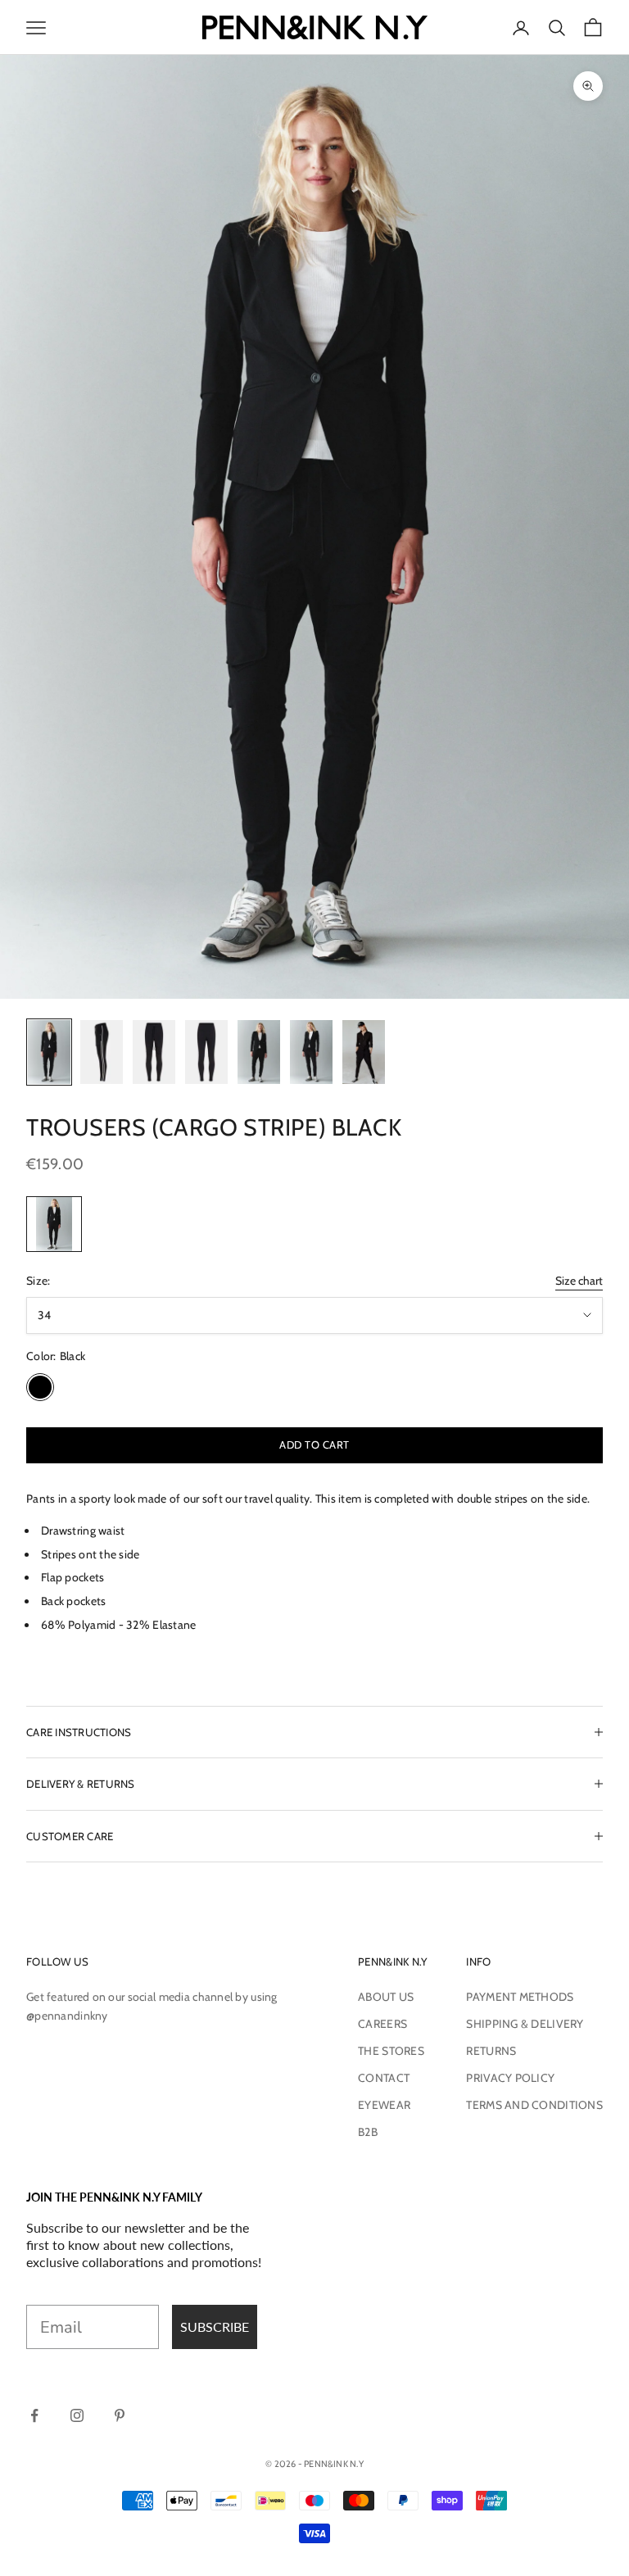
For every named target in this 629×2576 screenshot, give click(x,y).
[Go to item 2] (102, 1052)
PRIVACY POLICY (510, 2078)
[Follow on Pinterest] (120, 2415)
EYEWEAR (384, 2105)
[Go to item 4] (206, 1052)
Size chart (579, 1281)
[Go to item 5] (259, 1052)
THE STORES (391, 2051)
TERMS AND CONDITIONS (534, 2105)
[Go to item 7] (364, 1052)
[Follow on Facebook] (34, 2415)
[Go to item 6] (311, 1052)
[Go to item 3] (154, 1052)
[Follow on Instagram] (77, 2415)
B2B (368, 2132)
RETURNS (491, 2051)
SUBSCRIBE (215, 2327)
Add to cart (314, 1444)
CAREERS (382, 2024)
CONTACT (384, 2078)
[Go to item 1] (49, 1052)
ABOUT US (386, 1997)
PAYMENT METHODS (520, 1997)
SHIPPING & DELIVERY (525, 2024)
